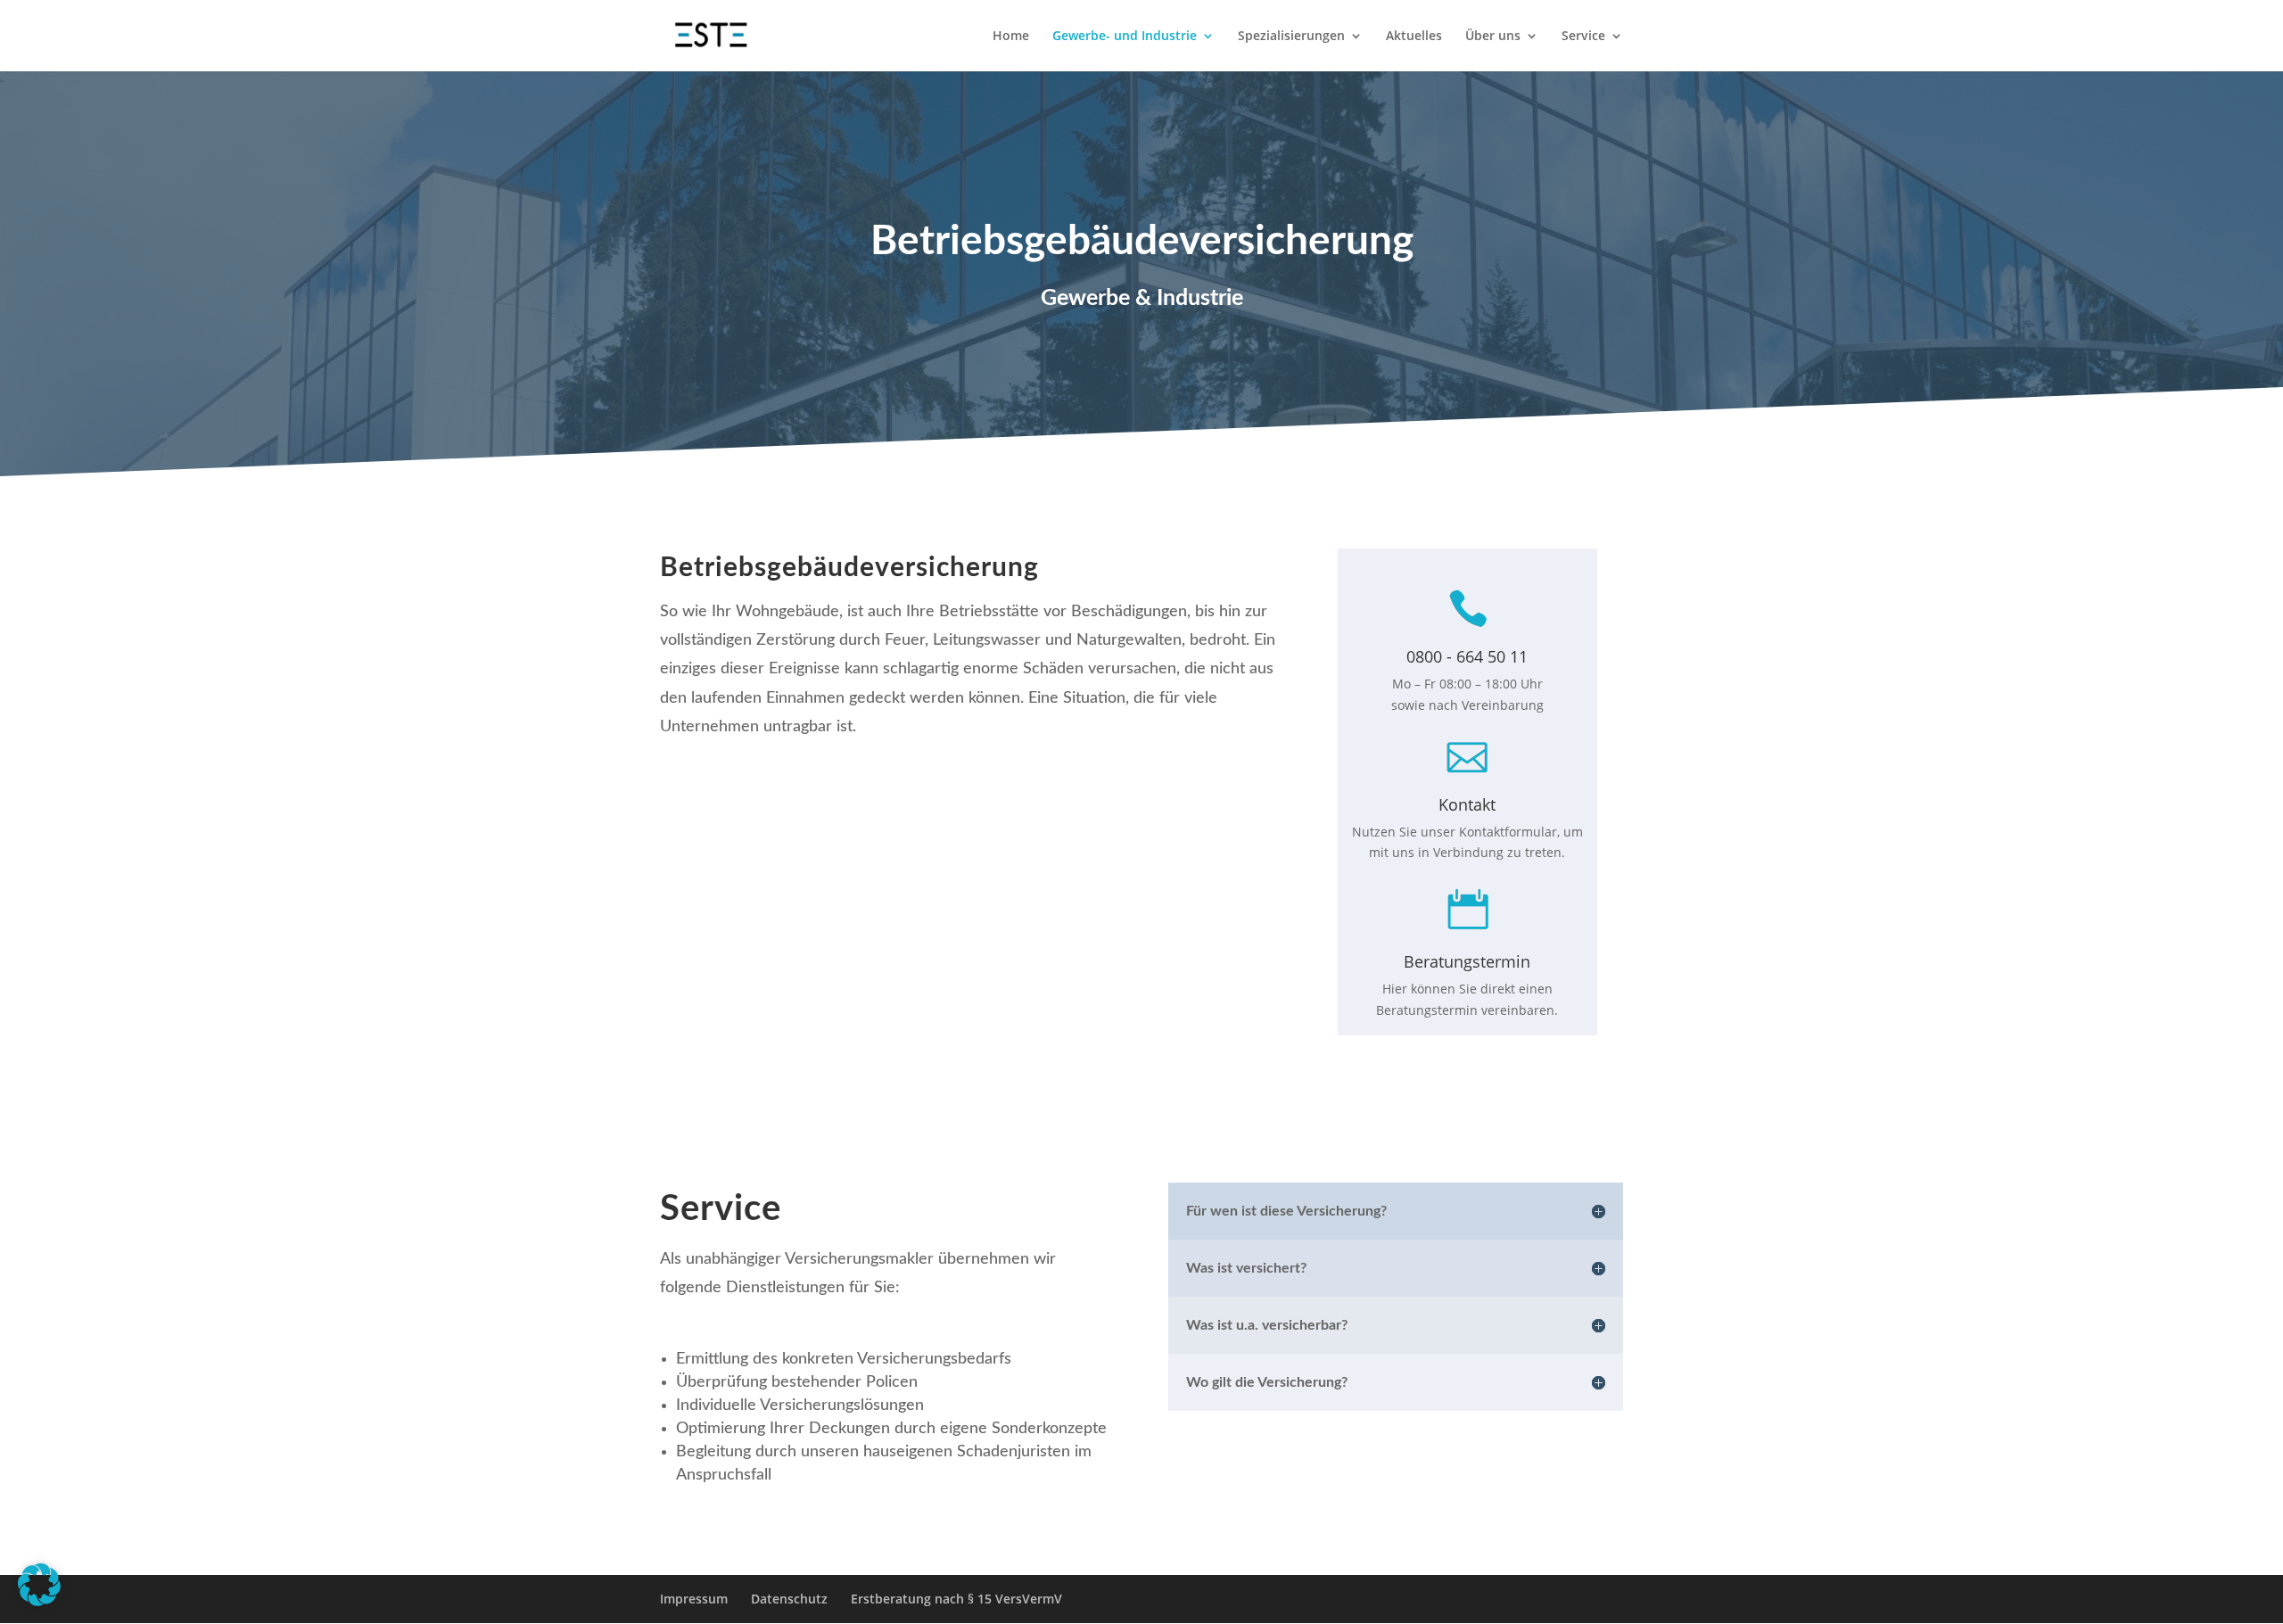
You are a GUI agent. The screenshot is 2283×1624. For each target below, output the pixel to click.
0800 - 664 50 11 (1467, 656)
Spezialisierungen (1291, 37)
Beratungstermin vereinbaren (1465, 1010)
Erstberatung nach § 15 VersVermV (956, 1599)
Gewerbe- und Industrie (1125, 37)
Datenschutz (789, 1599)
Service (1583, 37)
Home (1011, 37)
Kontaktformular (1508, 832)
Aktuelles (1414, 37)
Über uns (1493, 37)
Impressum (694, 1599)
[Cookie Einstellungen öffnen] (39, 1601)
